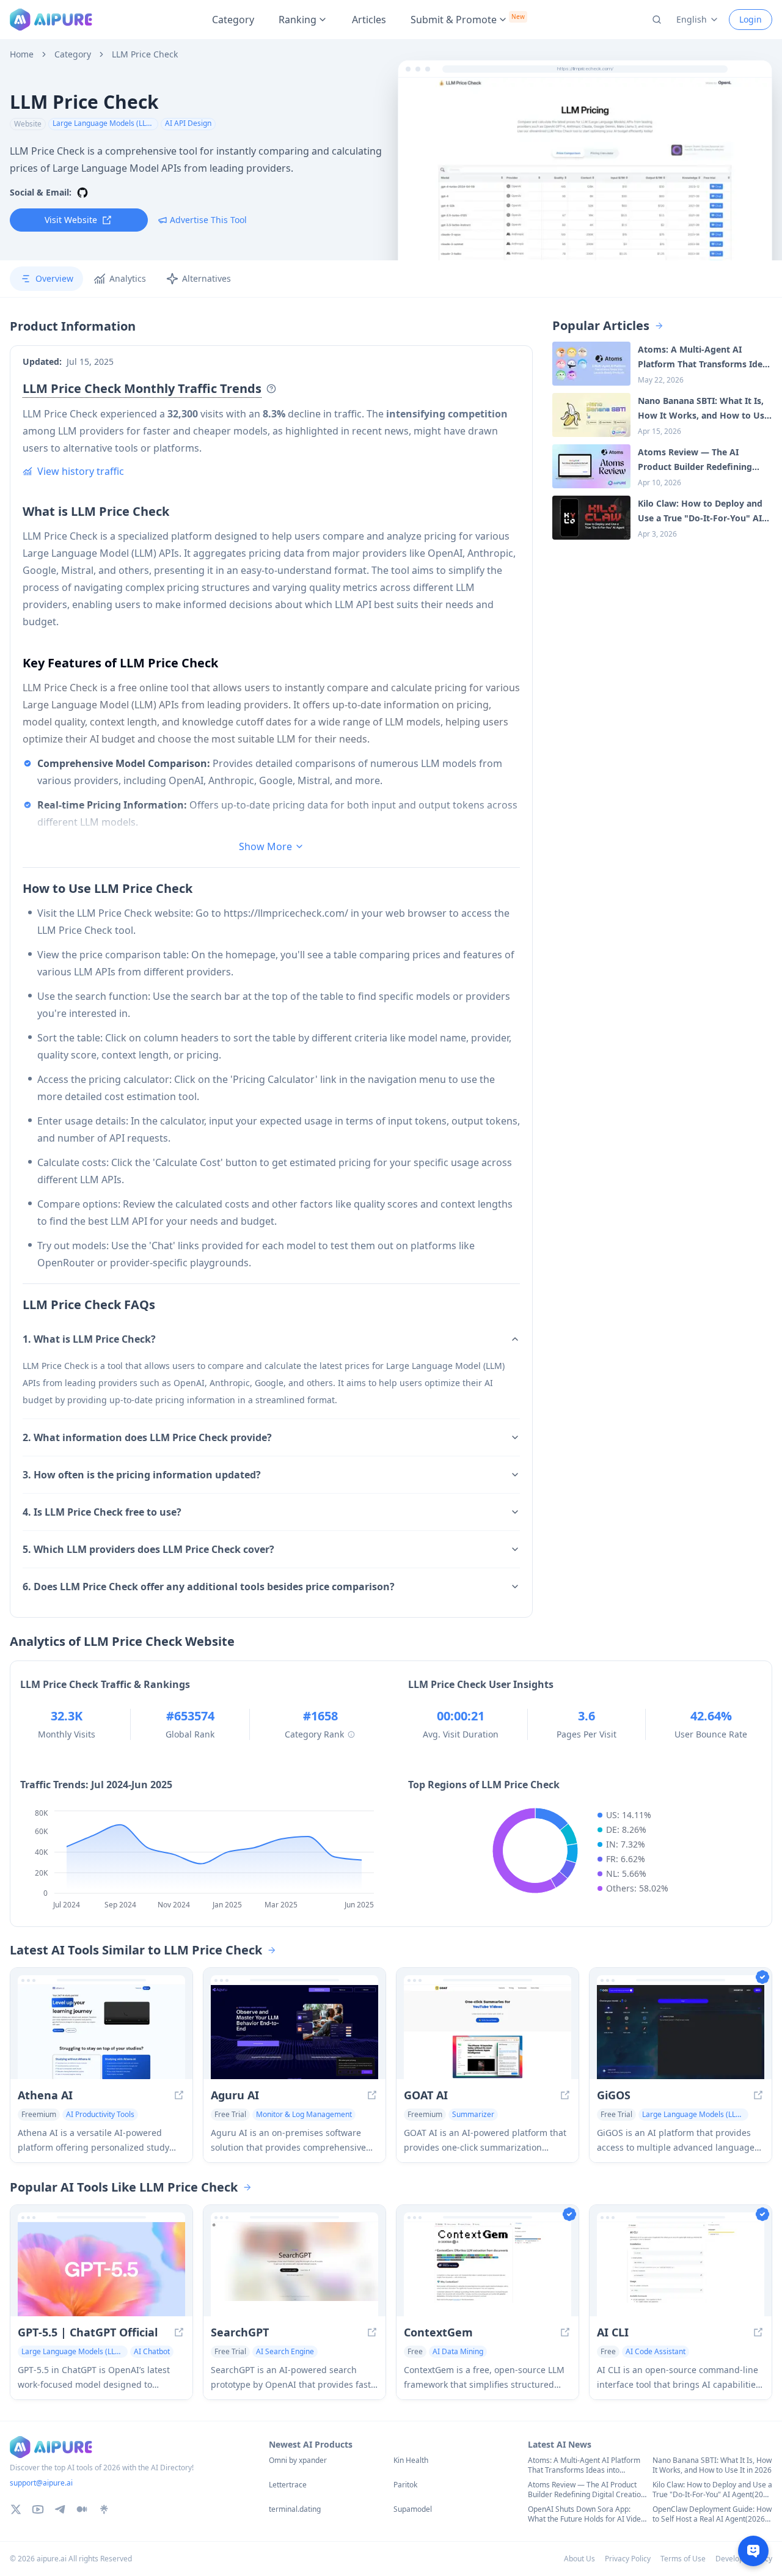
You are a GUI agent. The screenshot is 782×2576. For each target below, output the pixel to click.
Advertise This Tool (208, 220)
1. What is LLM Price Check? (89, 1339)
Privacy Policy (628, 2559)
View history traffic (81, 471)
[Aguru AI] (294, 2032)
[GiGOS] (681, 2032)
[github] (82, 193)
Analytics (128, 278)
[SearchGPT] (294, 2269)
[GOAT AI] (488, 2032)
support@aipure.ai (41, 2483)
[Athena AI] (101, 2032)
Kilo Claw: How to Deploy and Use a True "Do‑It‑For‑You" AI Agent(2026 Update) (712, 2490)
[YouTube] (38, 2509)
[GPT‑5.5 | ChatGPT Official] (101, 2269)
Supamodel (413, 2509)
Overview (54, 278)
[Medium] (82, 2509)
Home (22, 54)
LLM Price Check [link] (145, 54)
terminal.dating (295, 2509)
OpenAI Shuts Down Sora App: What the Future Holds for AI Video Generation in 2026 (586, 2514)
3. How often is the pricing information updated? (142, 1475)
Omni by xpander (298, 2460)
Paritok (405, 2485)
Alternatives (206, 278)
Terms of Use (683, 2559)
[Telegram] (60, 2509)
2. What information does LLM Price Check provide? (147, 1437)
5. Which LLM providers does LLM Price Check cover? (148, 1549)
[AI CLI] (681, 2269)
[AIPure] (51, 20)
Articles (369, 20)
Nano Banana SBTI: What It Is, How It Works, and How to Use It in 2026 (712, 2465)
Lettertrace (288, 2485)
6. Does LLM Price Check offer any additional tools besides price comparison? (209, 1587)
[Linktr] (104, 2509)
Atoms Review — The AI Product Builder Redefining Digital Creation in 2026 (586, 2490)
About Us (579, 2559)
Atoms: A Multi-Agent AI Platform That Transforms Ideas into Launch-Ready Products (584, 2465)
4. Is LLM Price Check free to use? (102, 1512)
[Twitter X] (16, 2509)
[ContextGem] (488, 2269)
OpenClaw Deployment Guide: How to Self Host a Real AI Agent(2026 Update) (712, 2514)
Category (233, 20)
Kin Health (411, 2460)
